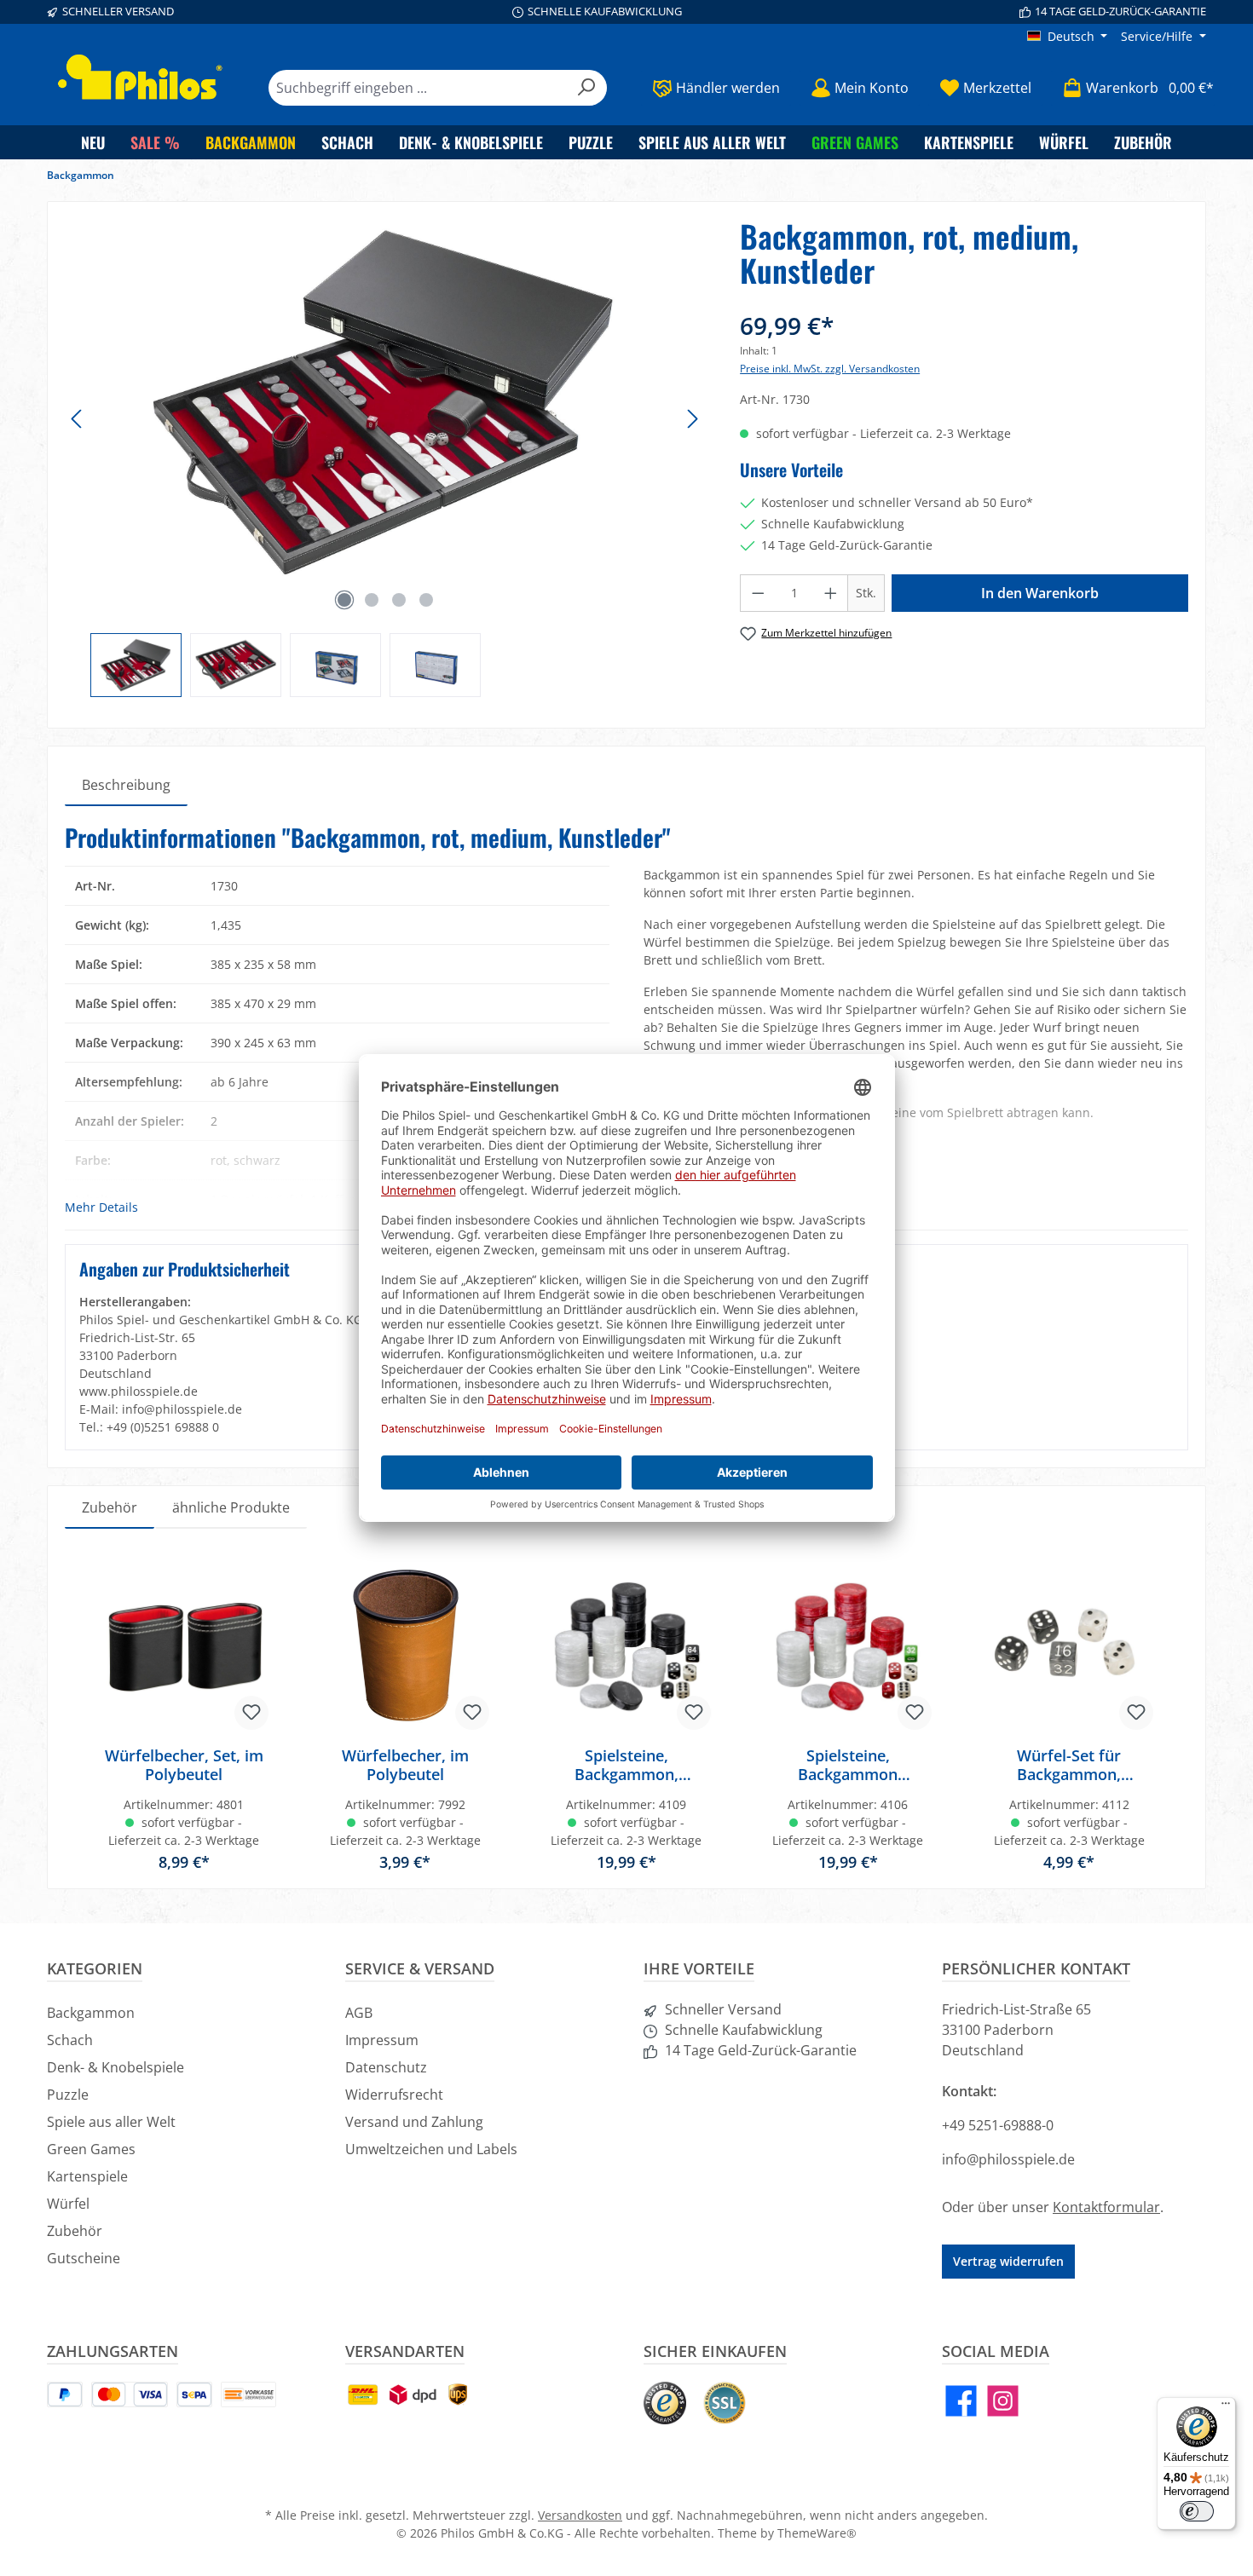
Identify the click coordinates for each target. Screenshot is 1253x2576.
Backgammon (91, 2013)
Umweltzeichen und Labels (431, 2149)
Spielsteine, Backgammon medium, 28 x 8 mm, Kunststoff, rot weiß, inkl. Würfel (848, 1765)
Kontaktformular (1106, 2207)
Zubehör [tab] (110, 1507)
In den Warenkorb (1040, 593)
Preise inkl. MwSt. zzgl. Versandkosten (830, 369)
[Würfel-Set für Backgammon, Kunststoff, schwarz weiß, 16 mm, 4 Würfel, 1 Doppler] (1069, 1648)
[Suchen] (587, 88)
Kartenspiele (87, 2176)
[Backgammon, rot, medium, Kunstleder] (385, 402)
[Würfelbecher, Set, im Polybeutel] (184, 1648)
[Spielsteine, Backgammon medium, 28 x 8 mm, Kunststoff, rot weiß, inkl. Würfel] (848, 1648)
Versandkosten (580, 2515)
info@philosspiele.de (1008, 2159)
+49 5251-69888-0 (998, 2125)
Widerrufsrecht (394, 2095)
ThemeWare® (817, 2533)
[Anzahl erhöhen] (831, 593)
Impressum (382, 2040)
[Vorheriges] (78, 419)
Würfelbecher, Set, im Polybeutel (184, 1765)
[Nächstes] (692, 419)
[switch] (1197, 2511)
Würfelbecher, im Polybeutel (405, 1765)
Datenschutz (386, 2067)
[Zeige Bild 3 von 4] (399, 600)
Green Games (91, 2149)
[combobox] (418, 88)
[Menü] (1226, 2407)
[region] (385, 458)
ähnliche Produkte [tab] (231, 1507)
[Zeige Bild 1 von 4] (344, 600)
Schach (70, 2040)
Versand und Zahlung (414, 2122)
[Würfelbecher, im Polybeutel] (406, 1648)
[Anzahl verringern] (758, 593)
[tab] (126, 785)
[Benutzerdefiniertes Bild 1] (665, 2403)
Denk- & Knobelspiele (115, 2067)
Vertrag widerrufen (1008, 2261)
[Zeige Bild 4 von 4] (426, 600)
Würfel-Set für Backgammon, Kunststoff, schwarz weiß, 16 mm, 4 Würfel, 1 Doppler (1069, 1765)
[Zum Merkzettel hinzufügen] (251, 1713)
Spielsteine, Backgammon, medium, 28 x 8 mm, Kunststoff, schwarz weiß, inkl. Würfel (626, 1765)
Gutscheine (84, 2258)
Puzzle (68, 2095)
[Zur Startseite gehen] (141, 77)
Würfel (68, 2204)
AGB (359, 2013)
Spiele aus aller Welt (111, 2122)
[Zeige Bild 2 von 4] (372, 600)
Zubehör (75, 2231)
